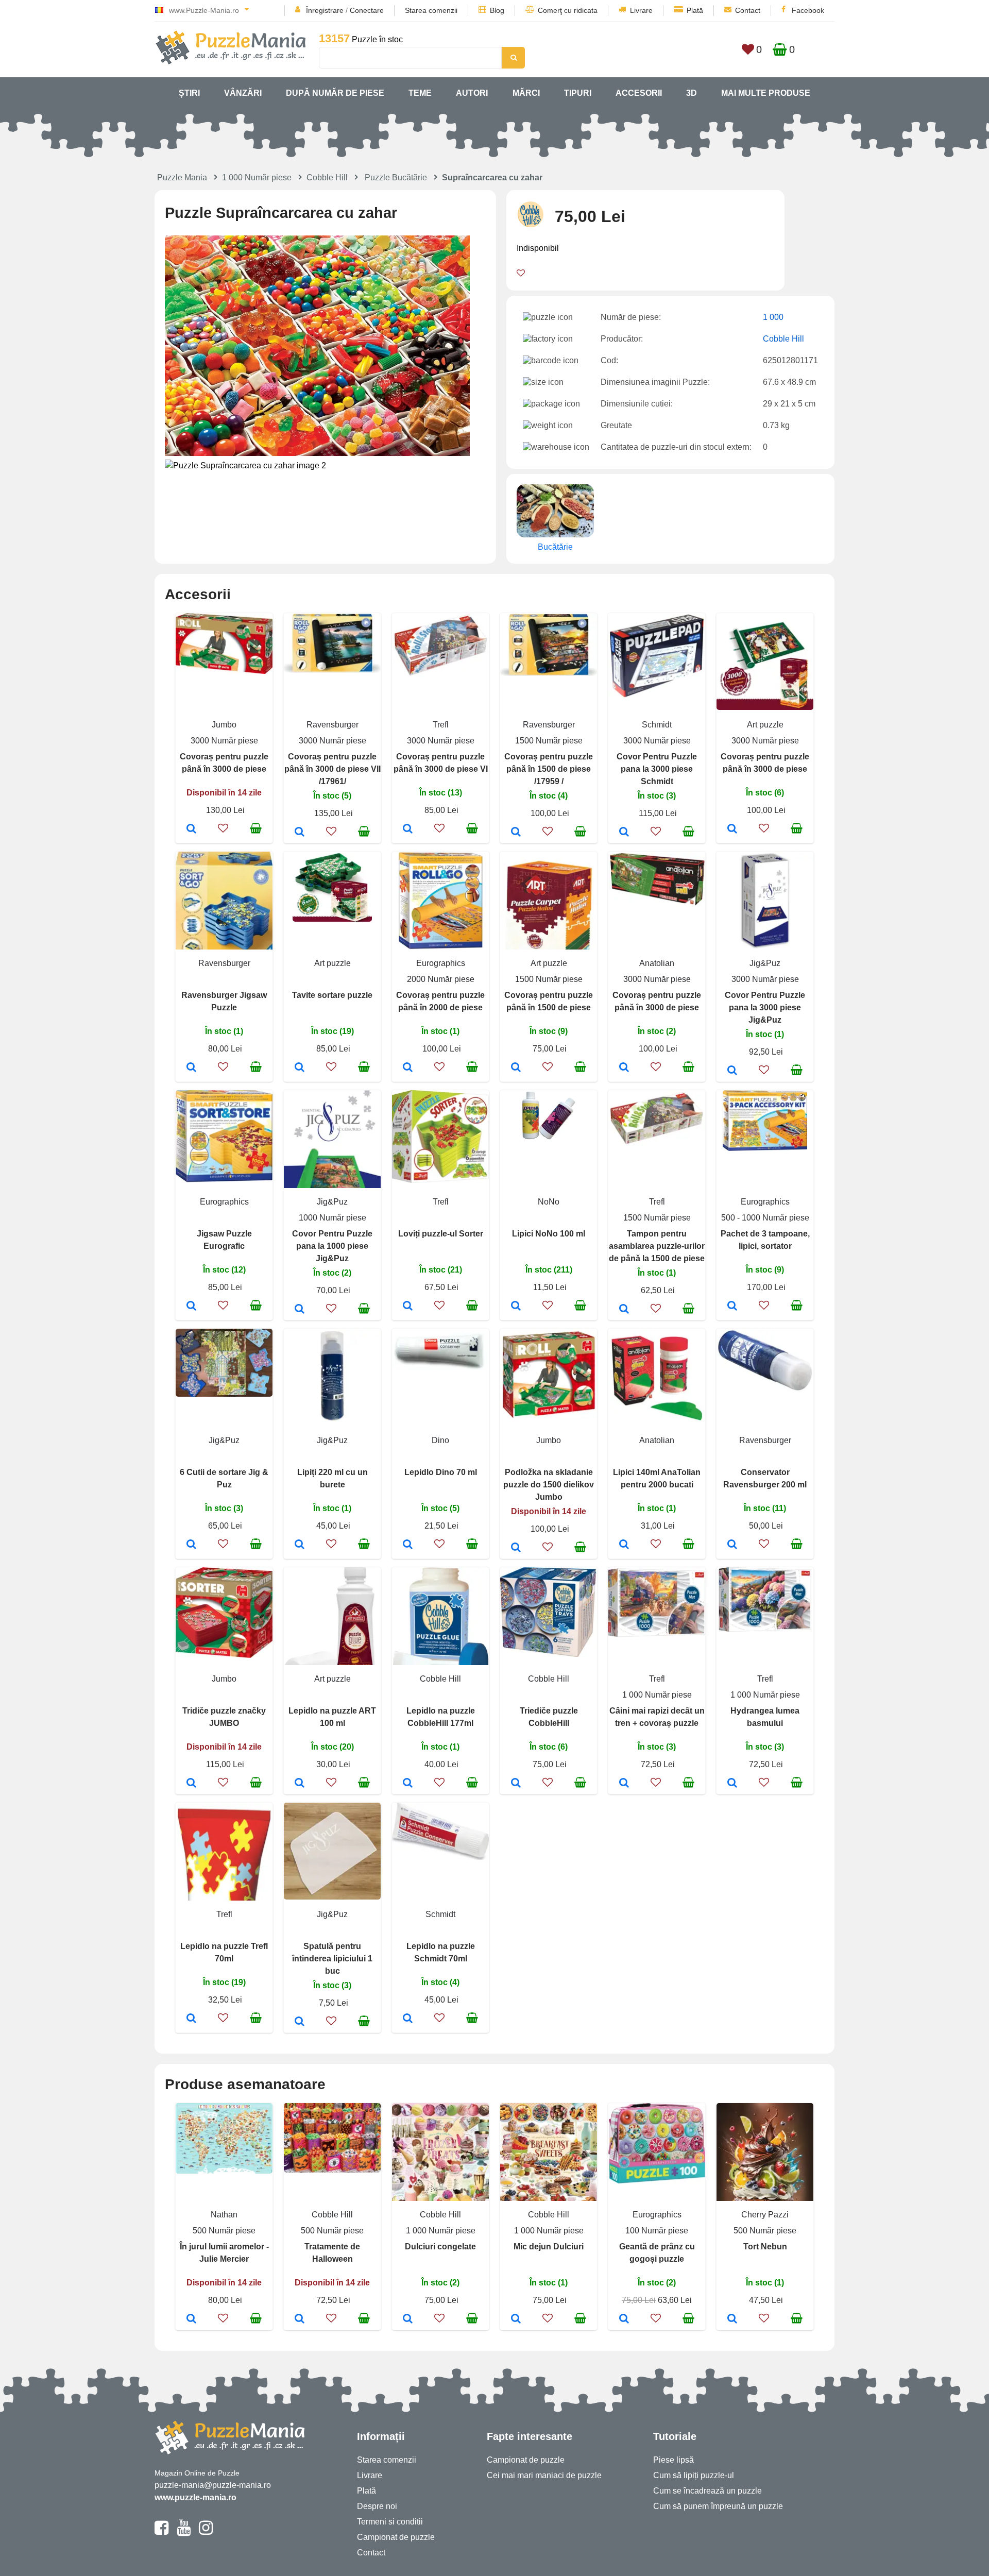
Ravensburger (332, 725)
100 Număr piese (657, 2231)
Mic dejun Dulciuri (549, 2247)
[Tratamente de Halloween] (300, 2319)
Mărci (526, 93)
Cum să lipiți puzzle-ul (694, 2475)
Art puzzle (765, 725)
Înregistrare (325, 10)
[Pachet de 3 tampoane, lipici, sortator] (732, 1307)
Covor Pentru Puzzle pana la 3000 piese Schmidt (657, 769)
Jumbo (224, 725)
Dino (440, 1440)
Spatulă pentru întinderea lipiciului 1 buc (332, 1959)
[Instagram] (206, 2532)
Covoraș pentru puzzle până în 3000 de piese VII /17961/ (332, 769)
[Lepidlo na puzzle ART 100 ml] (300, 1784)
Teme (420, 93)
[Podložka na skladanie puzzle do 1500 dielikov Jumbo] (516, 1548)
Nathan (224, 2215)
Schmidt (657, 725)
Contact (748, 10)
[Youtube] (184, 2532)
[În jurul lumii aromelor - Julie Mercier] (191, 2319)
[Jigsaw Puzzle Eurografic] (191, 1307)
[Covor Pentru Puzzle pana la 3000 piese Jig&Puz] (732, 1071)
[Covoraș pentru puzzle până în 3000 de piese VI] (408, 829)
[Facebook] (161, 2532)
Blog (497, 10)
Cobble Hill (327, 177)
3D (692, 93)
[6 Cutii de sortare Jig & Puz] (191, 1545)
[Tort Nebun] (732, 2319)
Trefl (441, 725)
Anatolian (657, 963)
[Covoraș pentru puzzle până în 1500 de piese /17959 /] (516, 833)
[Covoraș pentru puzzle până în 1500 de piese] (516, 1068)
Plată (695, 10)
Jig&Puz (765, 963)
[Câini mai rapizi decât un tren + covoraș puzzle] (624, 1784)
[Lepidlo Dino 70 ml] (408, 1545)
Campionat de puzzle (396, 2537)
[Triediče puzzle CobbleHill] (516, 1784)
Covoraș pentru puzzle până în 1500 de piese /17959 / (549, 769)
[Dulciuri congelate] (408, 2319)
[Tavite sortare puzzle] (300, 1068)
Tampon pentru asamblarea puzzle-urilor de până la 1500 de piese (657, 1246)
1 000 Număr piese (257, 177)
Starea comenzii (431, 10)
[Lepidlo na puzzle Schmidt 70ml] (408, 2019)
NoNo (549, 1202)
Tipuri (578, 93)
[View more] (224, 671)
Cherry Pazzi (765, 2215)
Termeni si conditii (390, 2522)
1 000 (773, 317)
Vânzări (243, 93)
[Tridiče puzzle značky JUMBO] (191, 1784)
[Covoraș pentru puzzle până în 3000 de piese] (191, 829)
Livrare (641, 10)
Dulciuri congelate (440, 2247)
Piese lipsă (673, 2460)
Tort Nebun (765, 2247)
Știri (189, 93)
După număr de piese (335, 93)
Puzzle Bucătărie (396, 177)
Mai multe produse (766, 93)
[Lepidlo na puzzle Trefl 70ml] (191, 2019)
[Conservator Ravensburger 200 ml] (732, 1545)
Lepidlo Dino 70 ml (441, 1472)
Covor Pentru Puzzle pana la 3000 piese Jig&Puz (765, 1007)
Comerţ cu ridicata (568, 10)
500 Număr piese (224, 2231)
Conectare (367, 10)
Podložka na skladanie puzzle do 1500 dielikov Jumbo (549, 1485)
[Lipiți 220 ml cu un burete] (300, 1545)
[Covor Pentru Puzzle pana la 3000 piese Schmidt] (624, 833)
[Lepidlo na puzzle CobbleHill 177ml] (408, 1784)
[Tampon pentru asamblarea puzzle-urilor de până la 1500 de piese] (624, 1310)
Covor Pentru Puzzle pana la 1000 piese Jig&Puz (332, 1246)
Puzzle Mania (182, 177)
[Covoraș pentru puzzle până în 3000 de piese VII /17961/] (300, 833)
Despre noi (377, 2506)
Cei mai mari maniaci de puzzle (544, 2475)
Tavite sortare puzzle (332, 995)
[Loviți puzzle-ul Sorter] (408, 1307)
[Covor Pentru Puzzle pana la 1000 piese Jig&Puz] (300, 1310)
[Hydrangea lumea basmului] (732, 1784)
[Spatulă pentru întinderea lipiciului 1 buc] (300, 2022)
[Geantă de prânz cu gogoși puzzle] (624, 2319)
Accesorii (639, 93)
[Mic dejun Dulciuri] (516, 2319)
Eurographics (441, 963)
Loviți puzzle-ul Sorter (441, 1234)
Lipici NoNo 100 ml (549, 1234)
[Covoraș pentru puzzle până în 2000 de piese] (408, 1068)
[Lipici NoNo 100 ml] (516, 1307)
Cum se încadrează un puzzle (707, 2491)
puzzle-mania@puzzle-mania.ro (213, 2485)
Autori (472, 93)
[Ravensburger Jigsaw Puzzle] (191, 1068)
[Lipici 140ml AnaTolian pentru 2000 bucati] (624, 1545)
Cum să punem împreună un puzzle (718, 2506)
